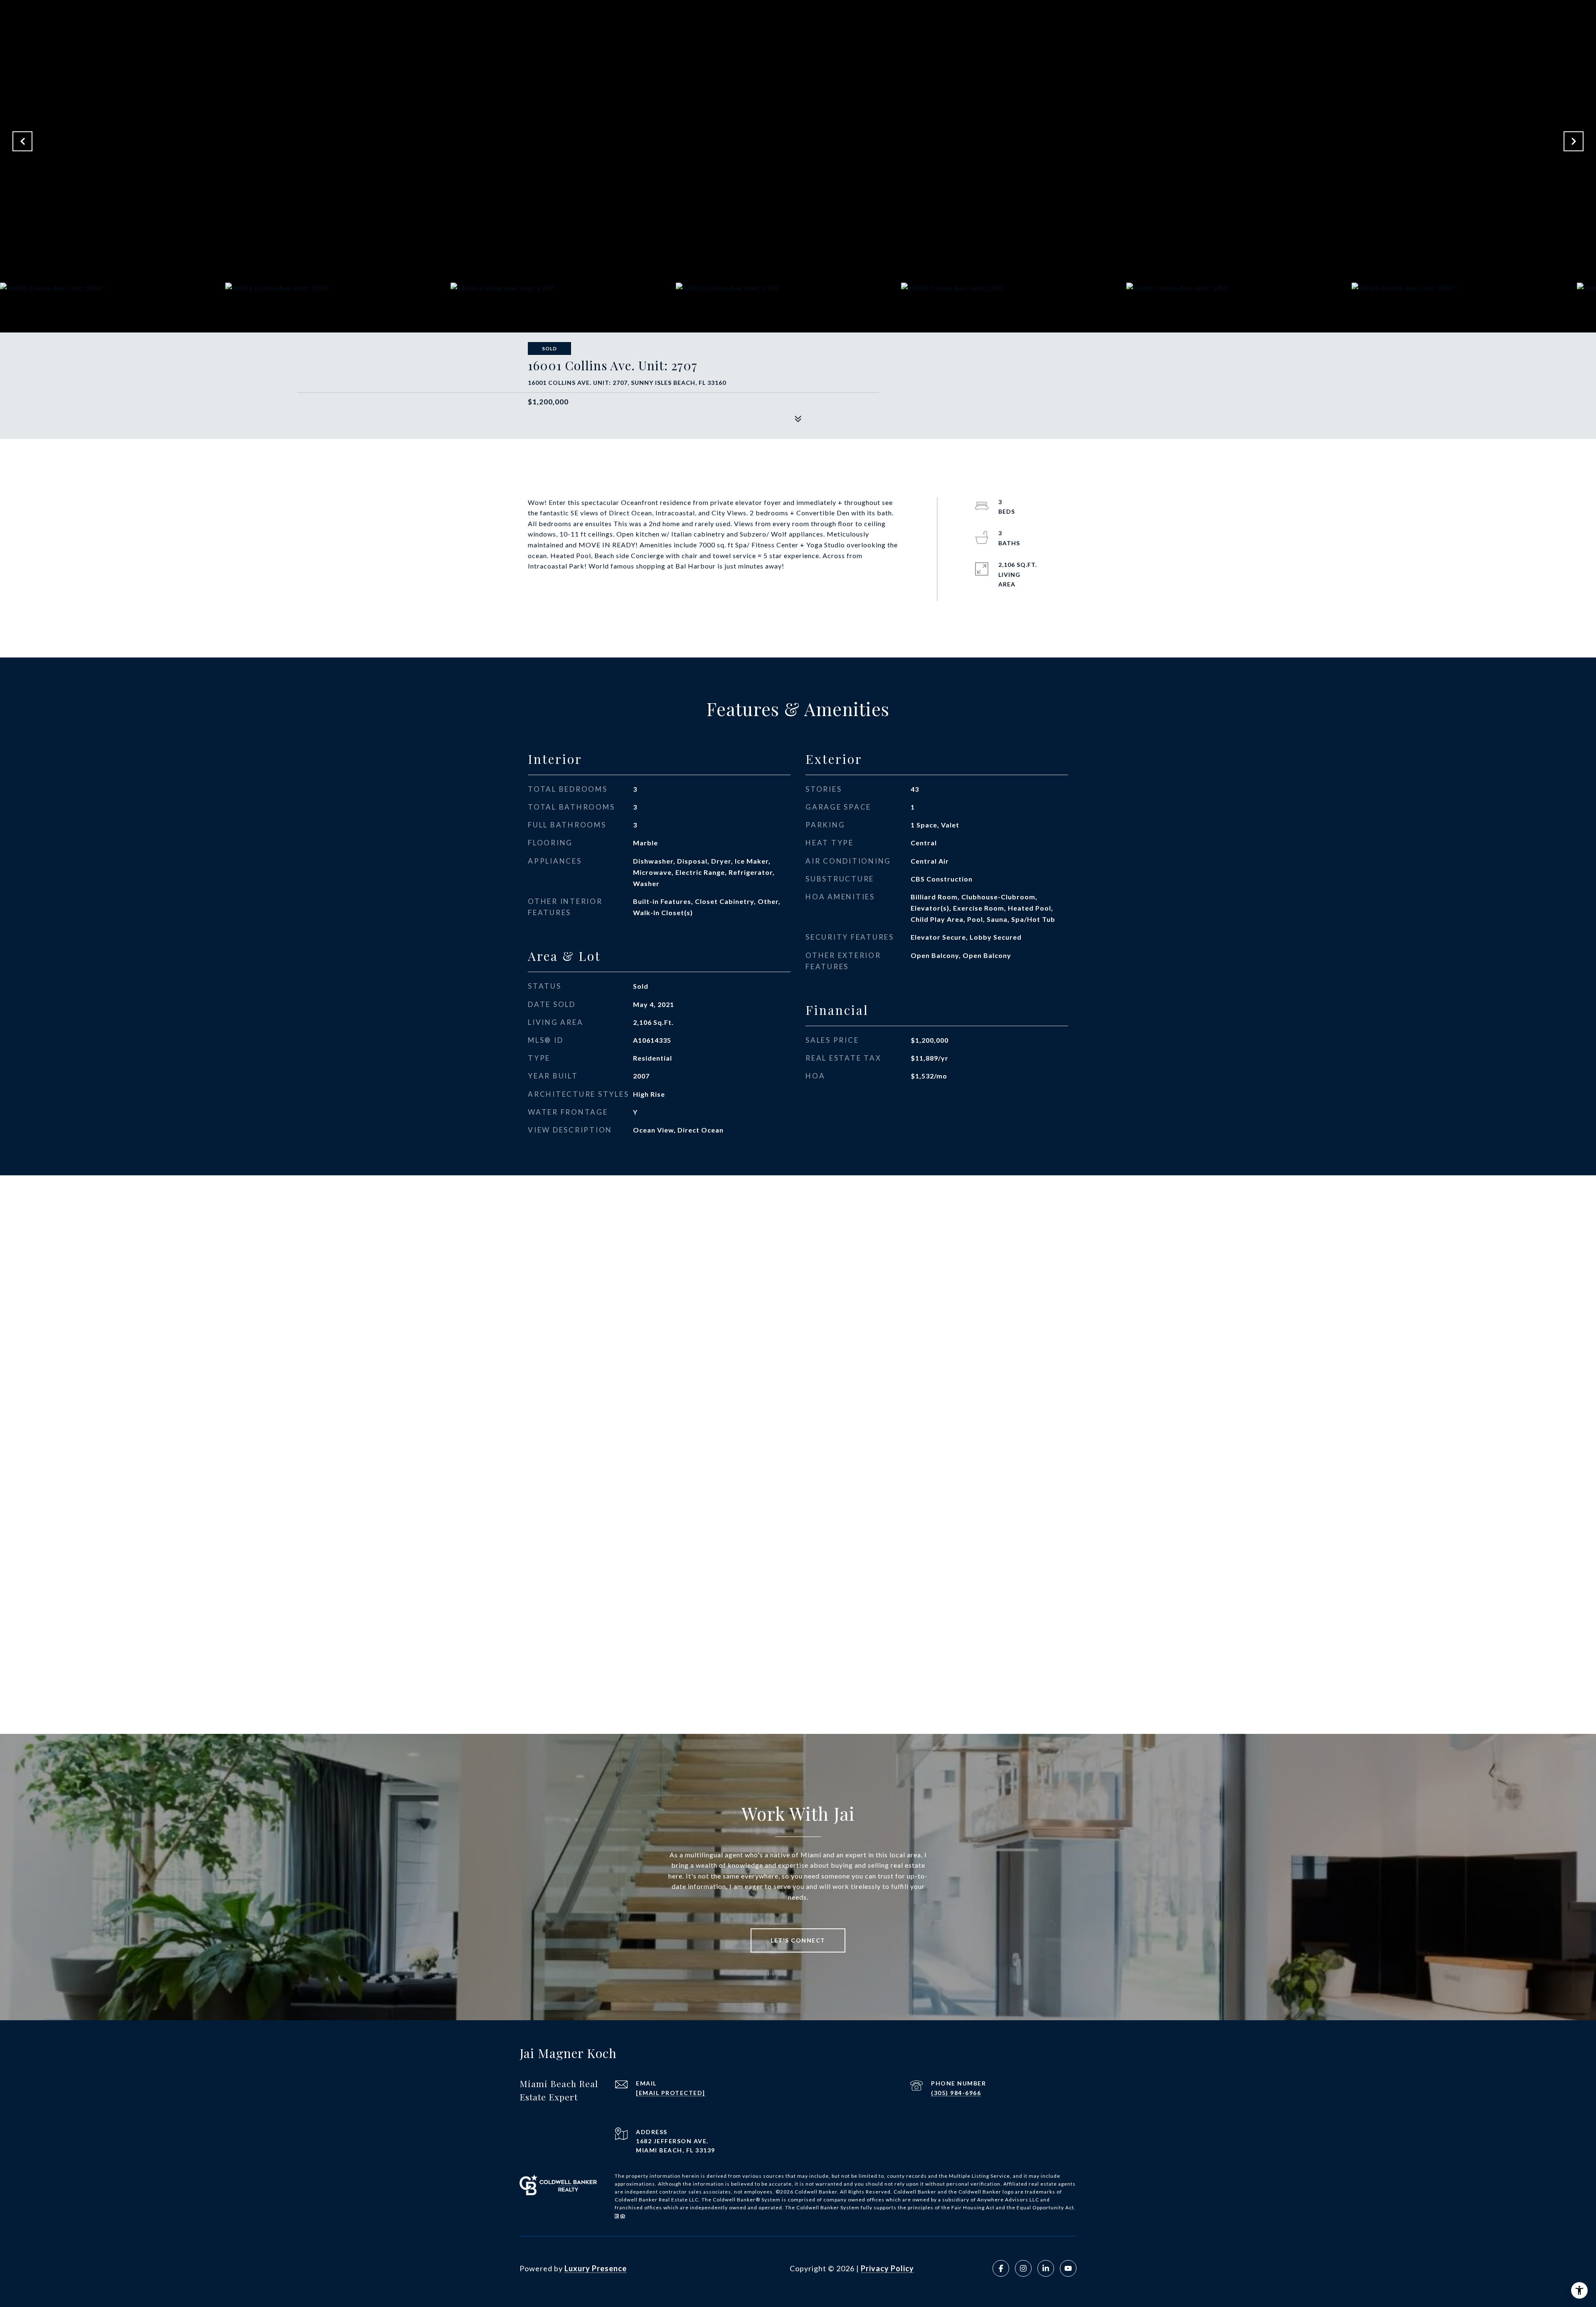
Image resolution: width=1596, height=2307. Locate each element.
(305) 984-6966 (956, 2093)
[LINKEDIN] (1046, 2268)
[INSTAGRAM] (1023, 2268)
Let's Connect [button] (798, 1940)
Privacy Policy (887, 2268)
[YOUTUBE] (1068, 2268)
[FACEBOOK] (1001, 2268)
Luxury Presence (596, 2268)
